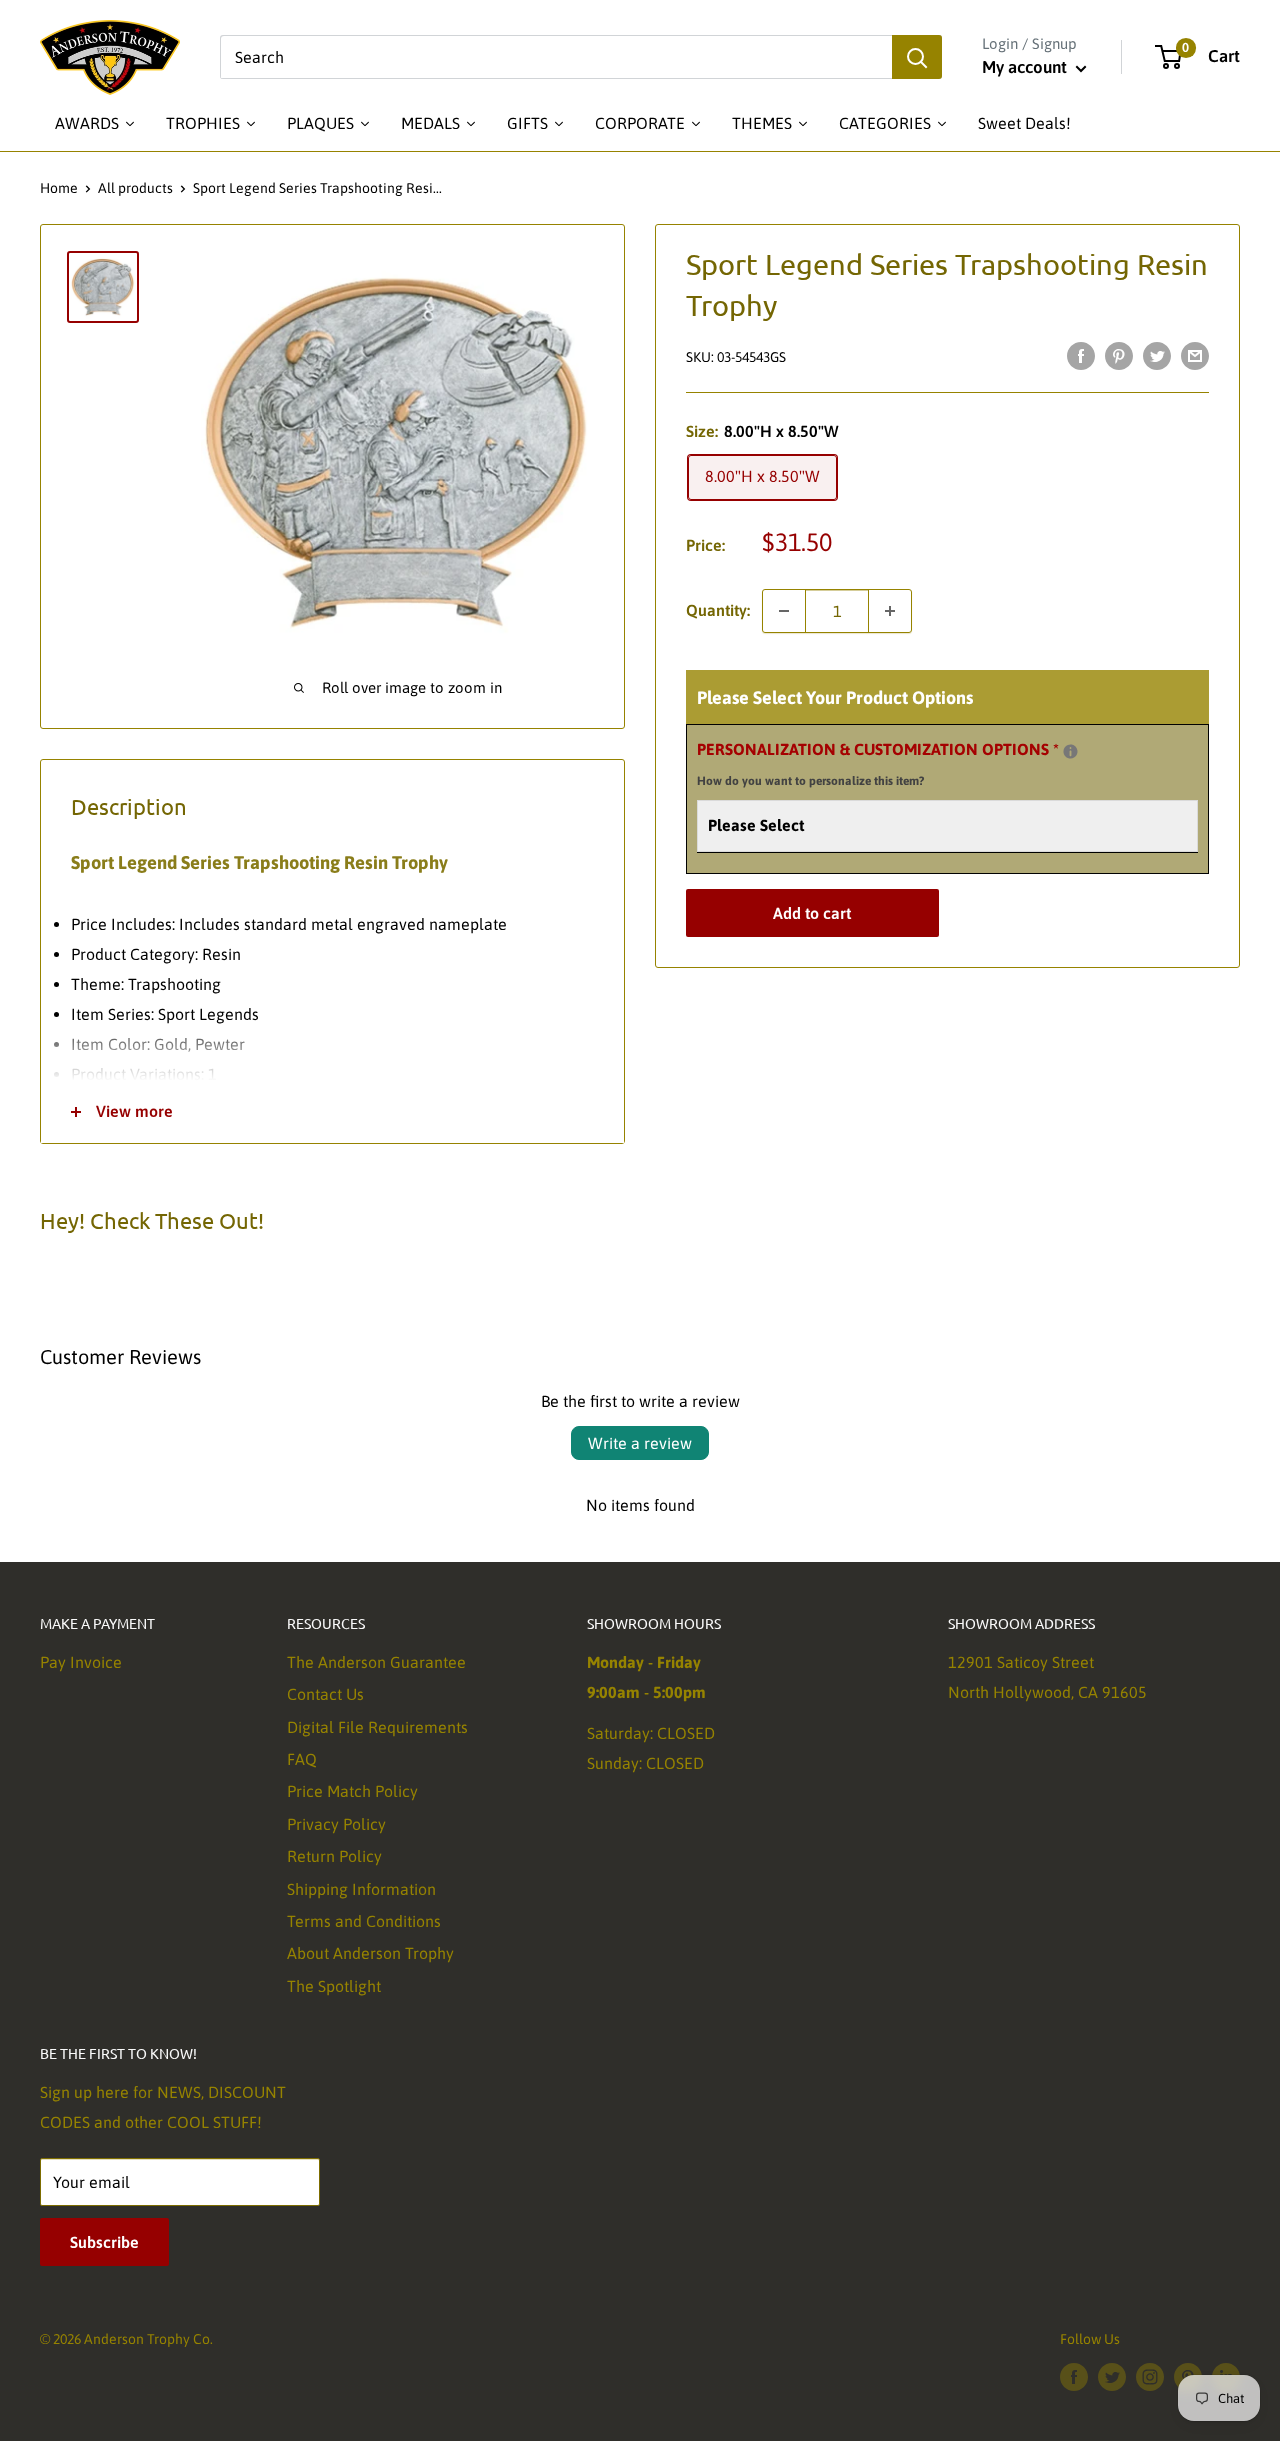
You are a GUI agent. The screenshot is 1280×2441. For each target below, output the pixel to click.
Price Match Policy (352, 1791)
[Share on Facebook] (1081, 355)
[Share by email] (1195, 355)
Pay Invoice (81, 1662)
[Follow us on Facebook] (1074, 2377)
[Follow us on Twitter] (1112, 2377)
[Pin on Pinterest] (1119, 355)
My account (1026, 67)
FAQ (302, 1759)
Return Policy (334, 1856)
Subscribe (104, 2242)
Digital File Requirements (377, 1727)
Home (59, 188)
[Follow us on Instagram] (1150, 2377)
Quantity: (718, 610)
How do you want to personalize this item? (810, 781)
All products (135, 188)
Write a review (640, 1443)
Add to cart (812, 913)
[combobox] (556, 57)
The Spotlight (334, 1986)
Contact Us (325, 1694)
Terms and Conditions (364, 1921)
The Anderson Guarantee (376, 1662)
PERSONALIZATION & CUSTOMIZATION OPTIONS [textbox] (903, 762)
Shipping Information (361, 1889)
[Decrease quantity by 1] (784, 611)
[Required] (1070, 751)
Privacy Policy (336, 1824)
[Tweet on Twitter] (1157, 355)
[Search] (917, 57)
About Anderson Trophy (370, 1953)
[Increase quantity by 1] (890, 611)
